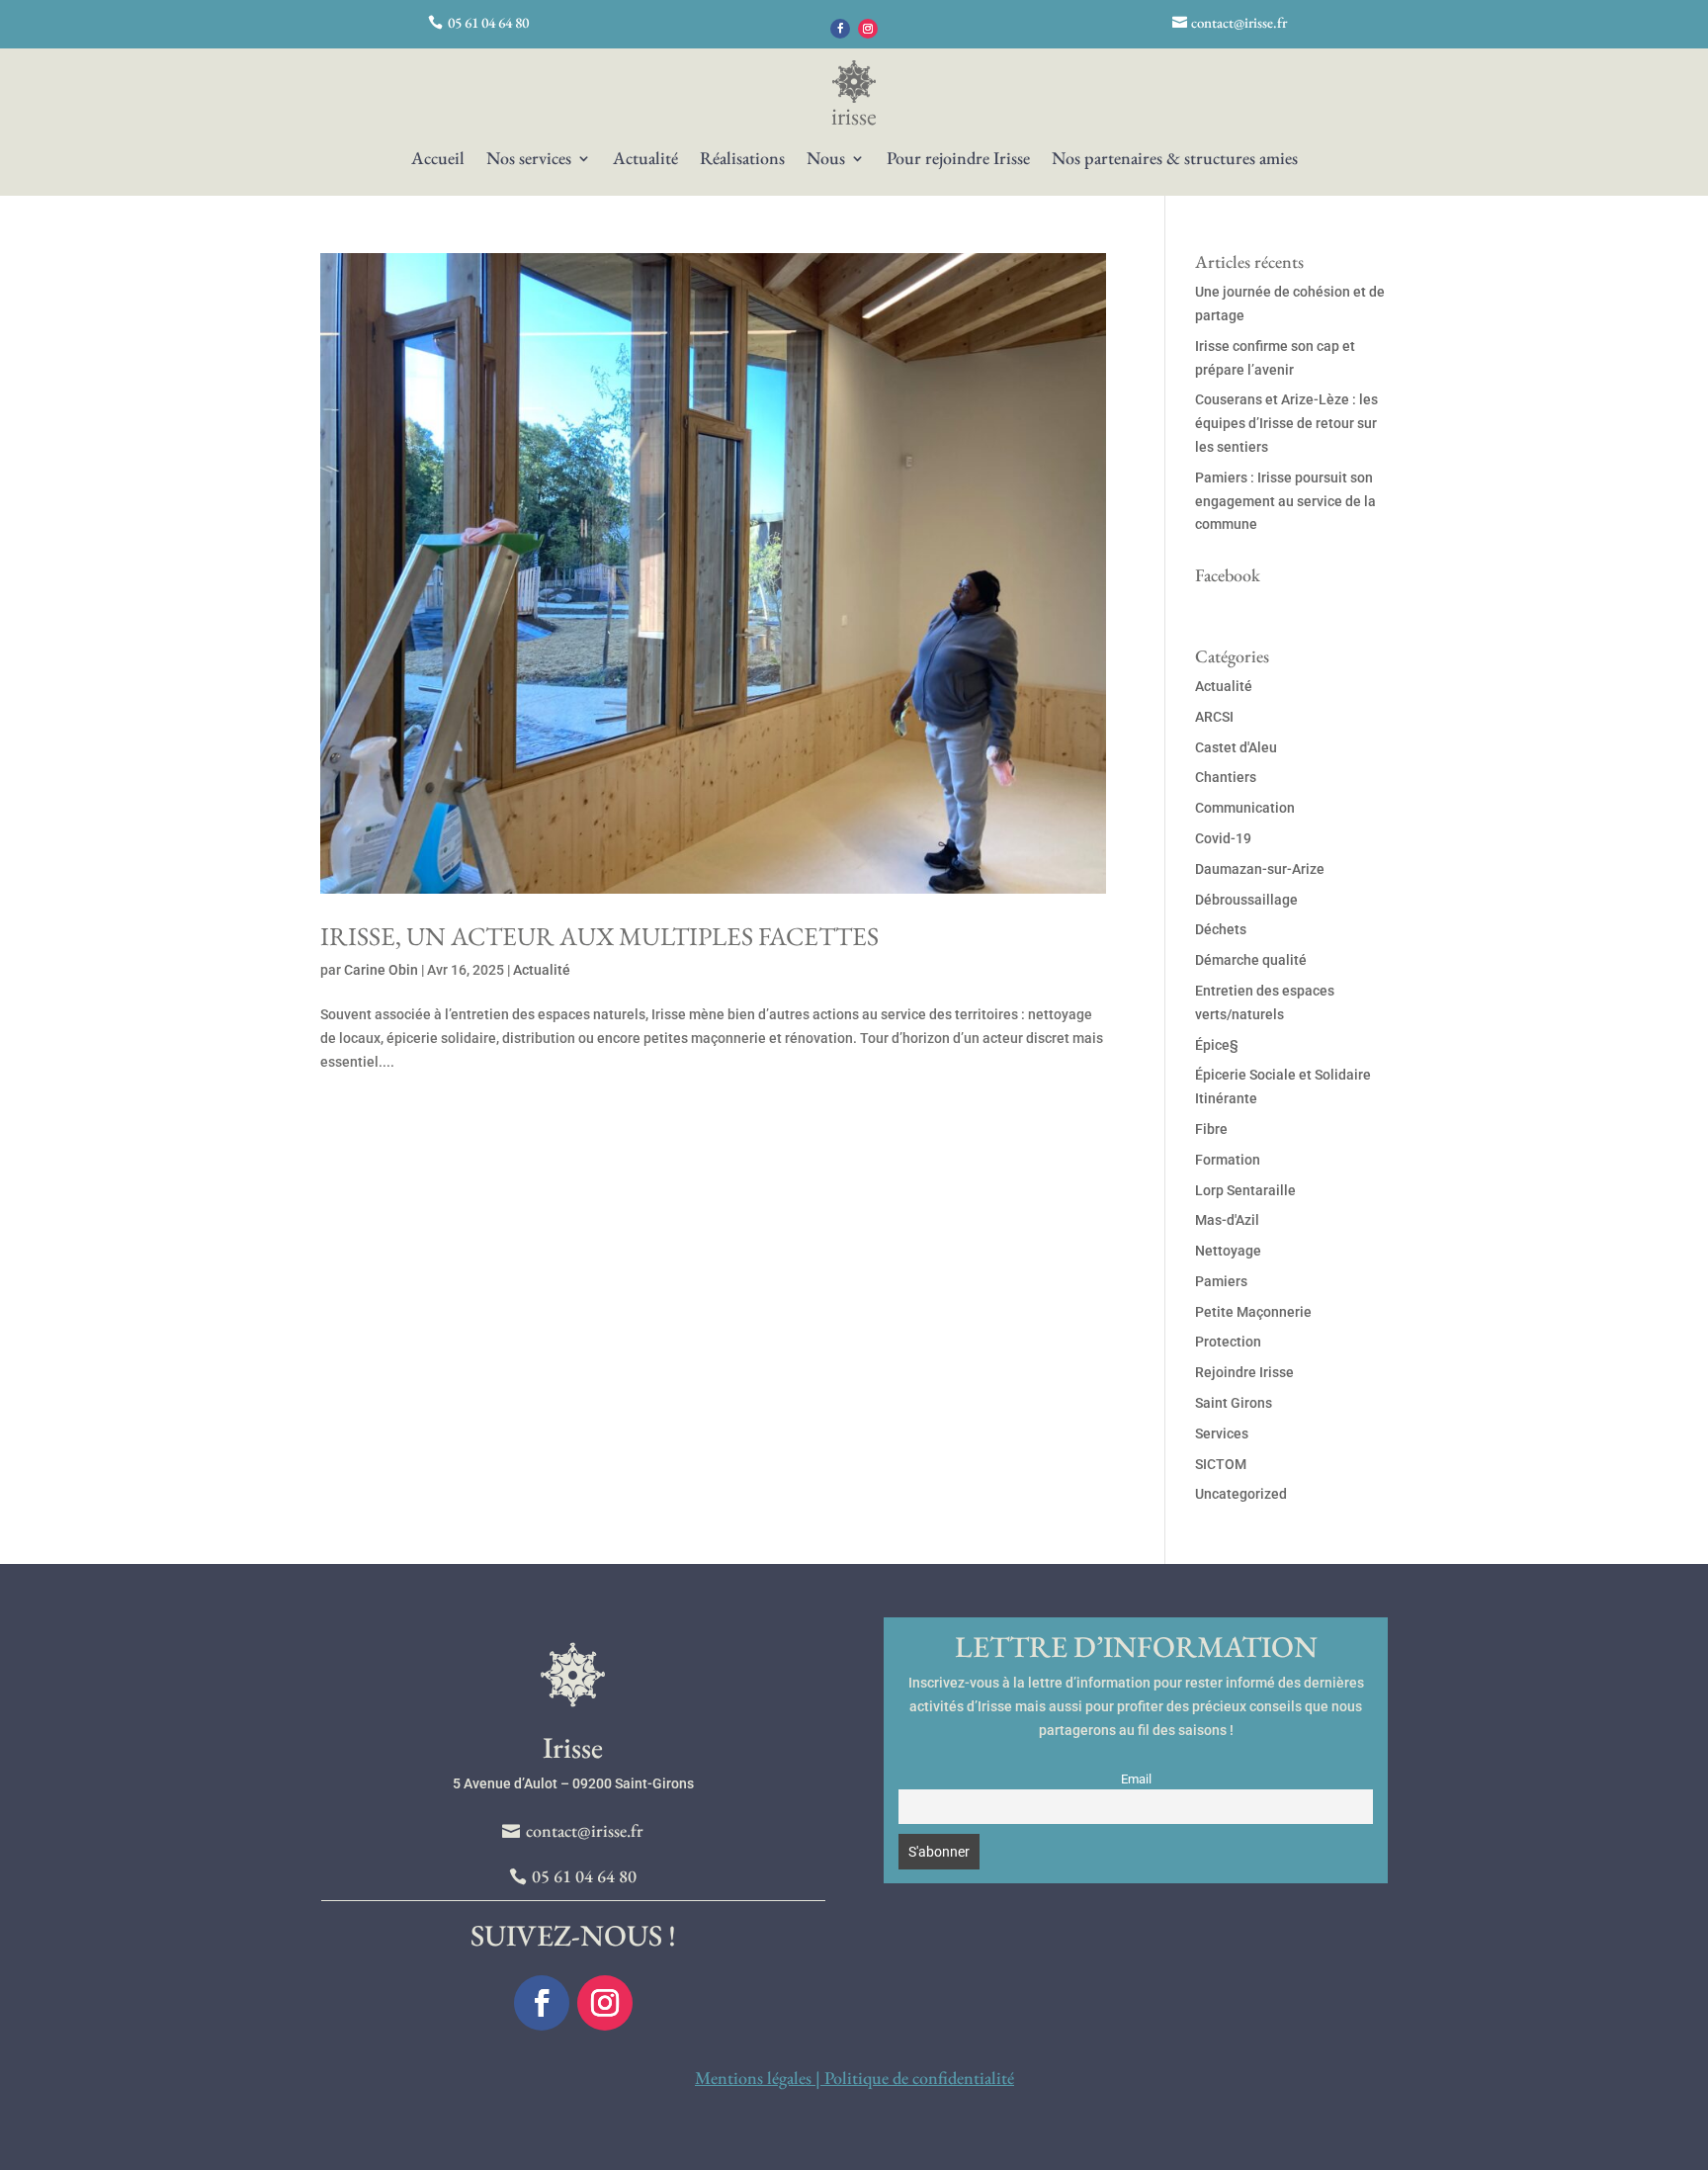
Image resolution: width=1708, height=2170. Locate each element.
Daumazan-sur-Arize (1260, 869)
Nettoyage (1228, 1251)
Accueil (438, 160)
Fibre (1211, 1129)
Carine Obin (381, 970)
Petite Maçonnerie (1253, 1312)
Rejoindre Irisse (1244, 1372)
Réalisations (742, 160)
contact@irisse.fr (1239, 22)
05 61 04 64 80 (488, 22)
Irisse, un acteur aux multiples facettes (599, 936)
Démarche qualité (1251, 960)
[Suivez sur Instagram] (868, 29)
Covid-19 (1223, 838)
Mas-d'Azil (1227, 1220)
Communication (1245, 808)
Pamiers (1221, 1281)
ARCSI (1214, 717)
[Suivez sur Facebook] (840, 29)
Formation (1228, 1160)
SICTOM (1221, 1464)
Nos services (529, 160)
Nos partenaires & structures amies (1175, 160)
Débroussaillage (1246, 900)
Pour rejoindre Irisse (958, 160)
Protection (1228, 1342)
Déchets (1221, 929)
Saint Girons (1234, 1403)
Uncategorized (1241, 1494)
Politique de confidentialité (919, 2078)
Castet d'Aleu (1236, 747)
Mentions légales (753, 2078)
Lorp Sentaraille (1245, 1190)
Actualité (645, 160)
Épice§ (1217, 1045)
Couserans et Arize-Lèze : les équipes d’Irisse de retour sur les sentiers (1286, 423)
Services (1222, 1433)
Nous (826, 160)
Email (1136, 1779)
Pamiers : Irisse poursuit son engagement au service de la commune (1285, 501)
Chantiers (1226, 777)
